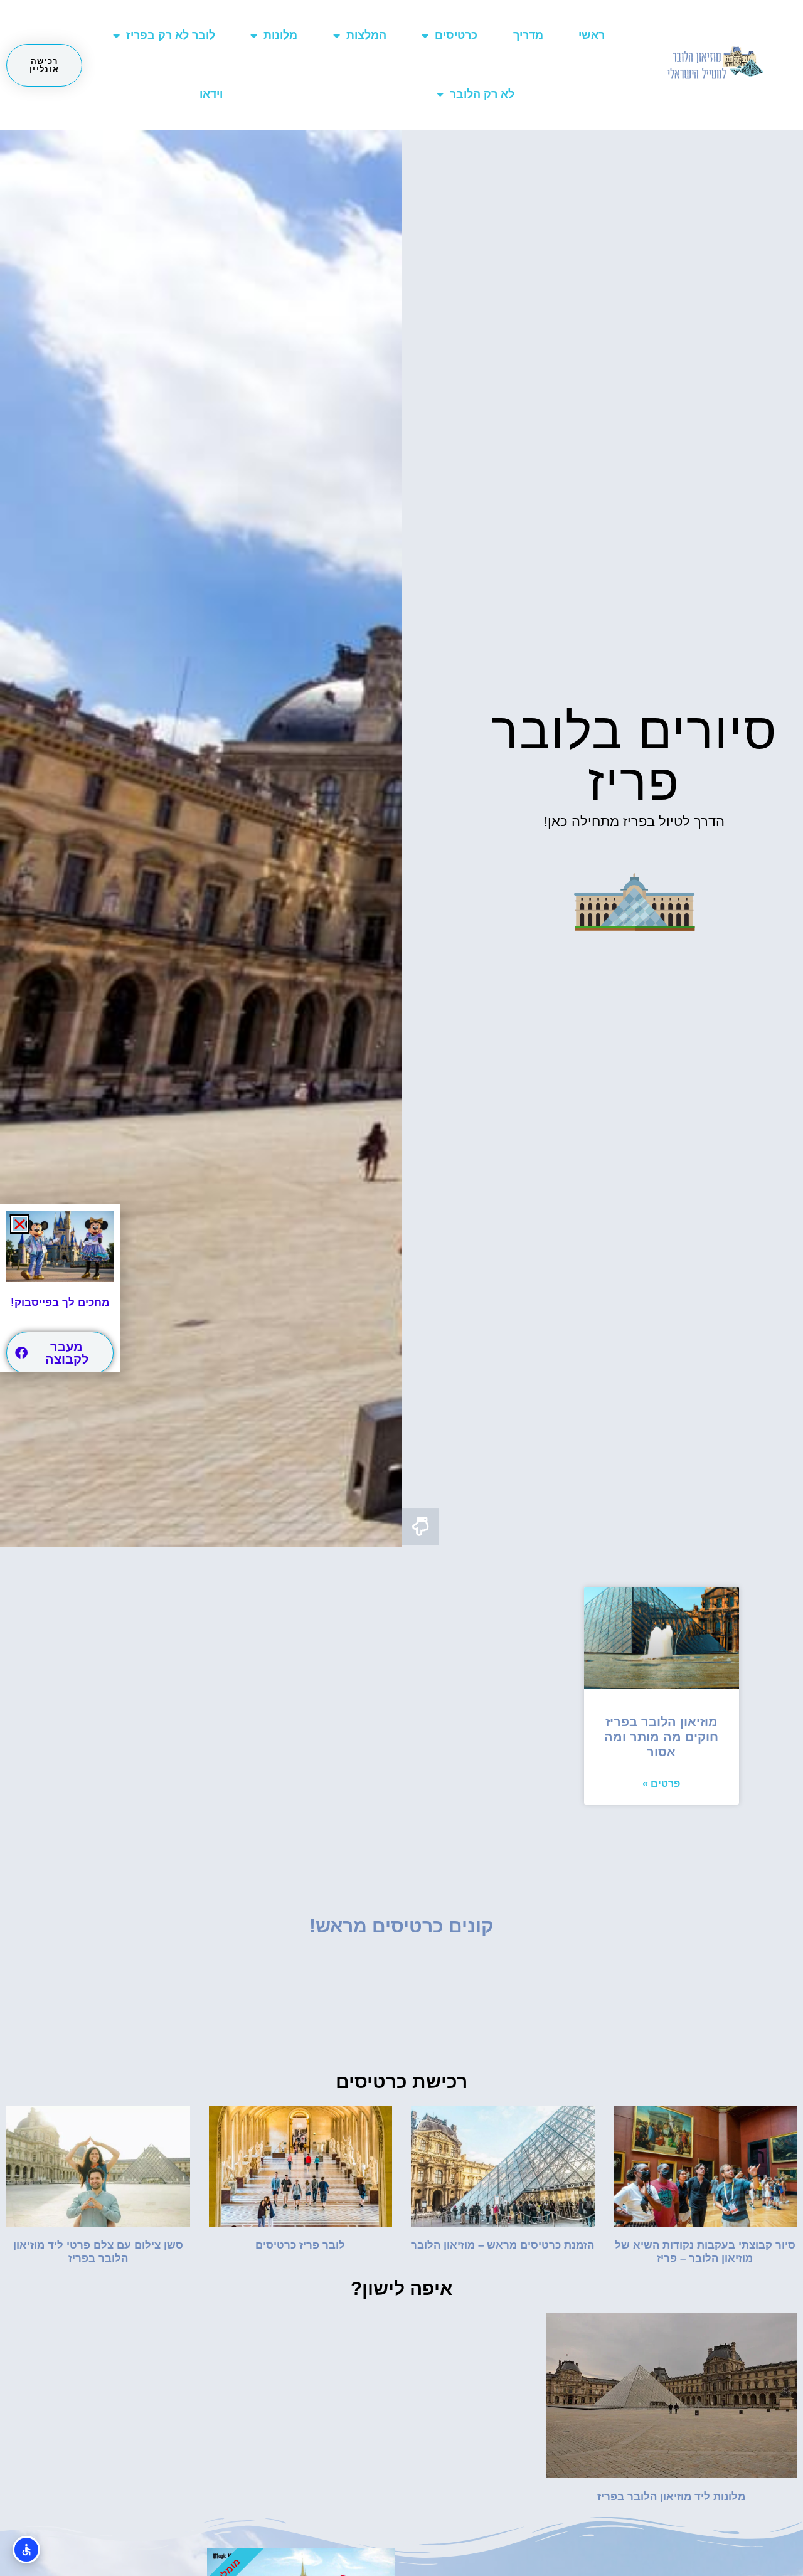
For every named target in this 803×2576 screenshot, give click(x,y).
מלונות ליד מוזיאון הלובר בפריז (671, 2497)
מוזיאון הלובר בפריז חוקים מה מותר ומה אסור (661, 1737)
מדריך (528, 35)
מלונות (280, 35)
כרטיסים (456, 35)
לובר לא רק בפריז (171, 35)
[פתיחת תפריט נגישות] (26, 2550)
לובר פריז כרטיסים (300, 2245)
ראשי (592, 35)
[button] (20, 1224)
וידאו (211, 94)
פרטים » (661, 1784)
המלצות (366, 35)
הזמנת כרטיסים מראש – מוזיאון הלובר (503, 2245)
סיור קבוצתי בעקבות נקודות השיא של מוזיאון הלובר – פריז (705, 2251)
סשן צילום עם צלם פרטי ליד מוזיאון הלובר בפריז (98, 2251)
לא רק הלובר (482, 94)
